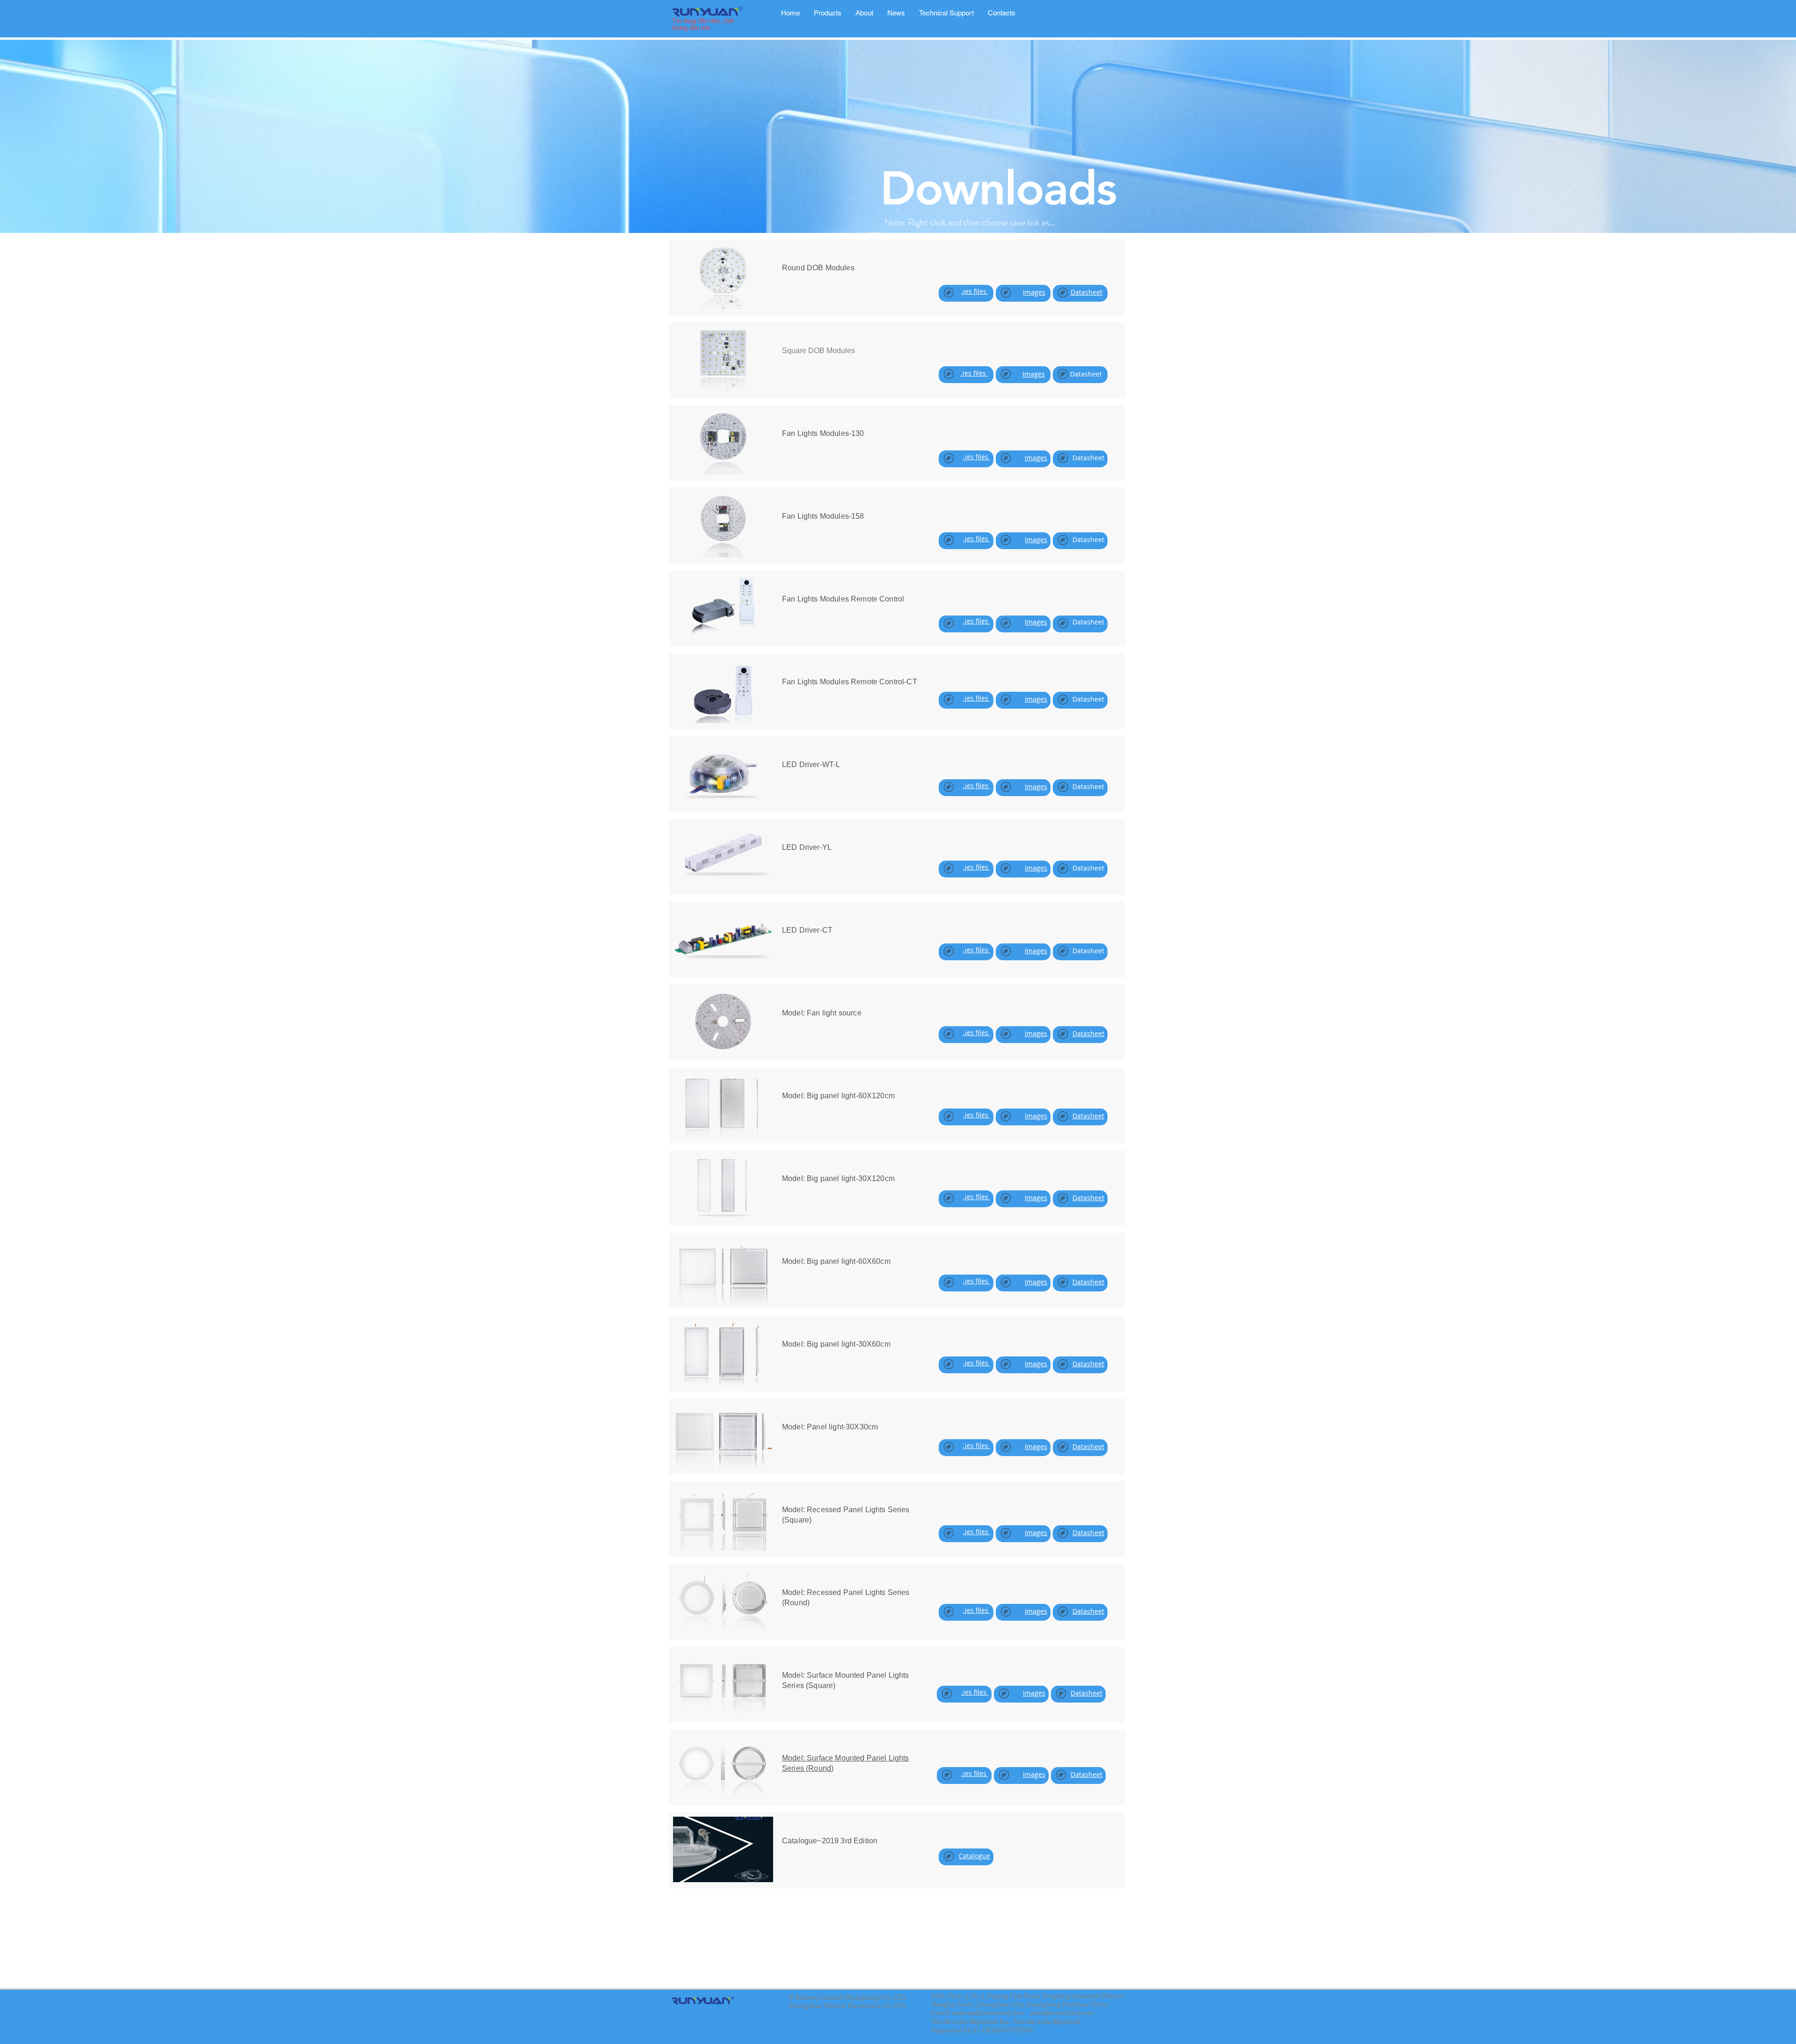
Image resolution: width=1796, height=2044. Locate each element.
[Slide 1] (898, 210)
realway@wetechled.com (988, 2012)
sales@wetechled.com (1062, 2012)
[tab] (828, 13)
